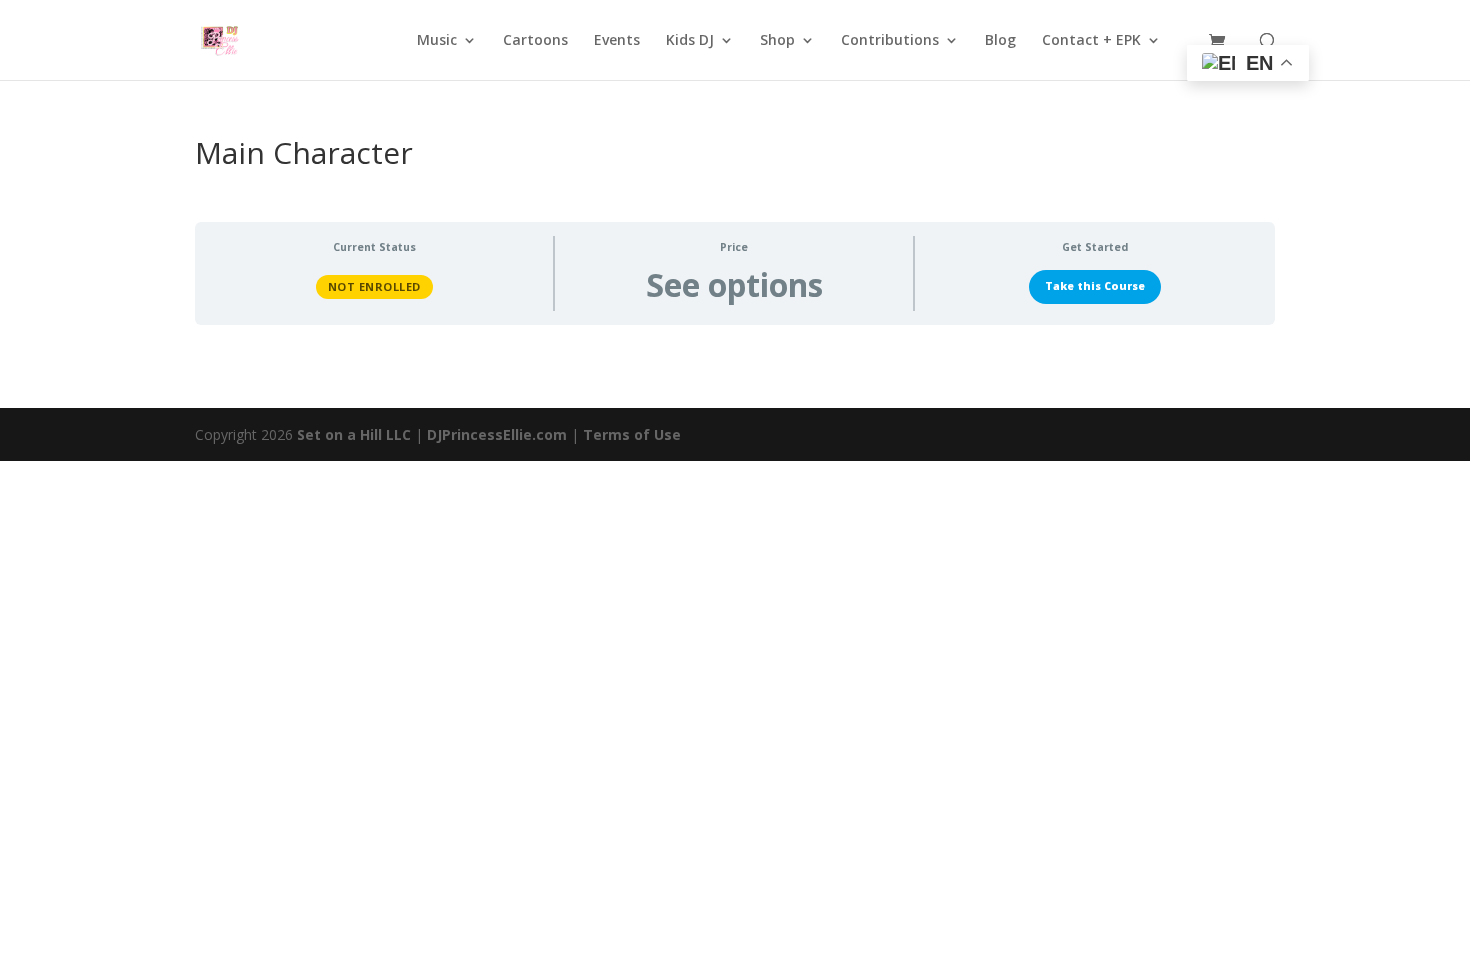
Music (437, 41)
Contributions (890, 41)
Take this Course (1095, 286)
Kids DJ (690, 41)
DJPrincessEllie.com (497, 434)
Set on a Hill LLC (354, 434)
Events (617, 41)
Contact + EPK (1091, 41)
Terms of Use (632, 434)
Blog (1000, 41)
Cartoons (535, 41)
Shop (777, 41)
